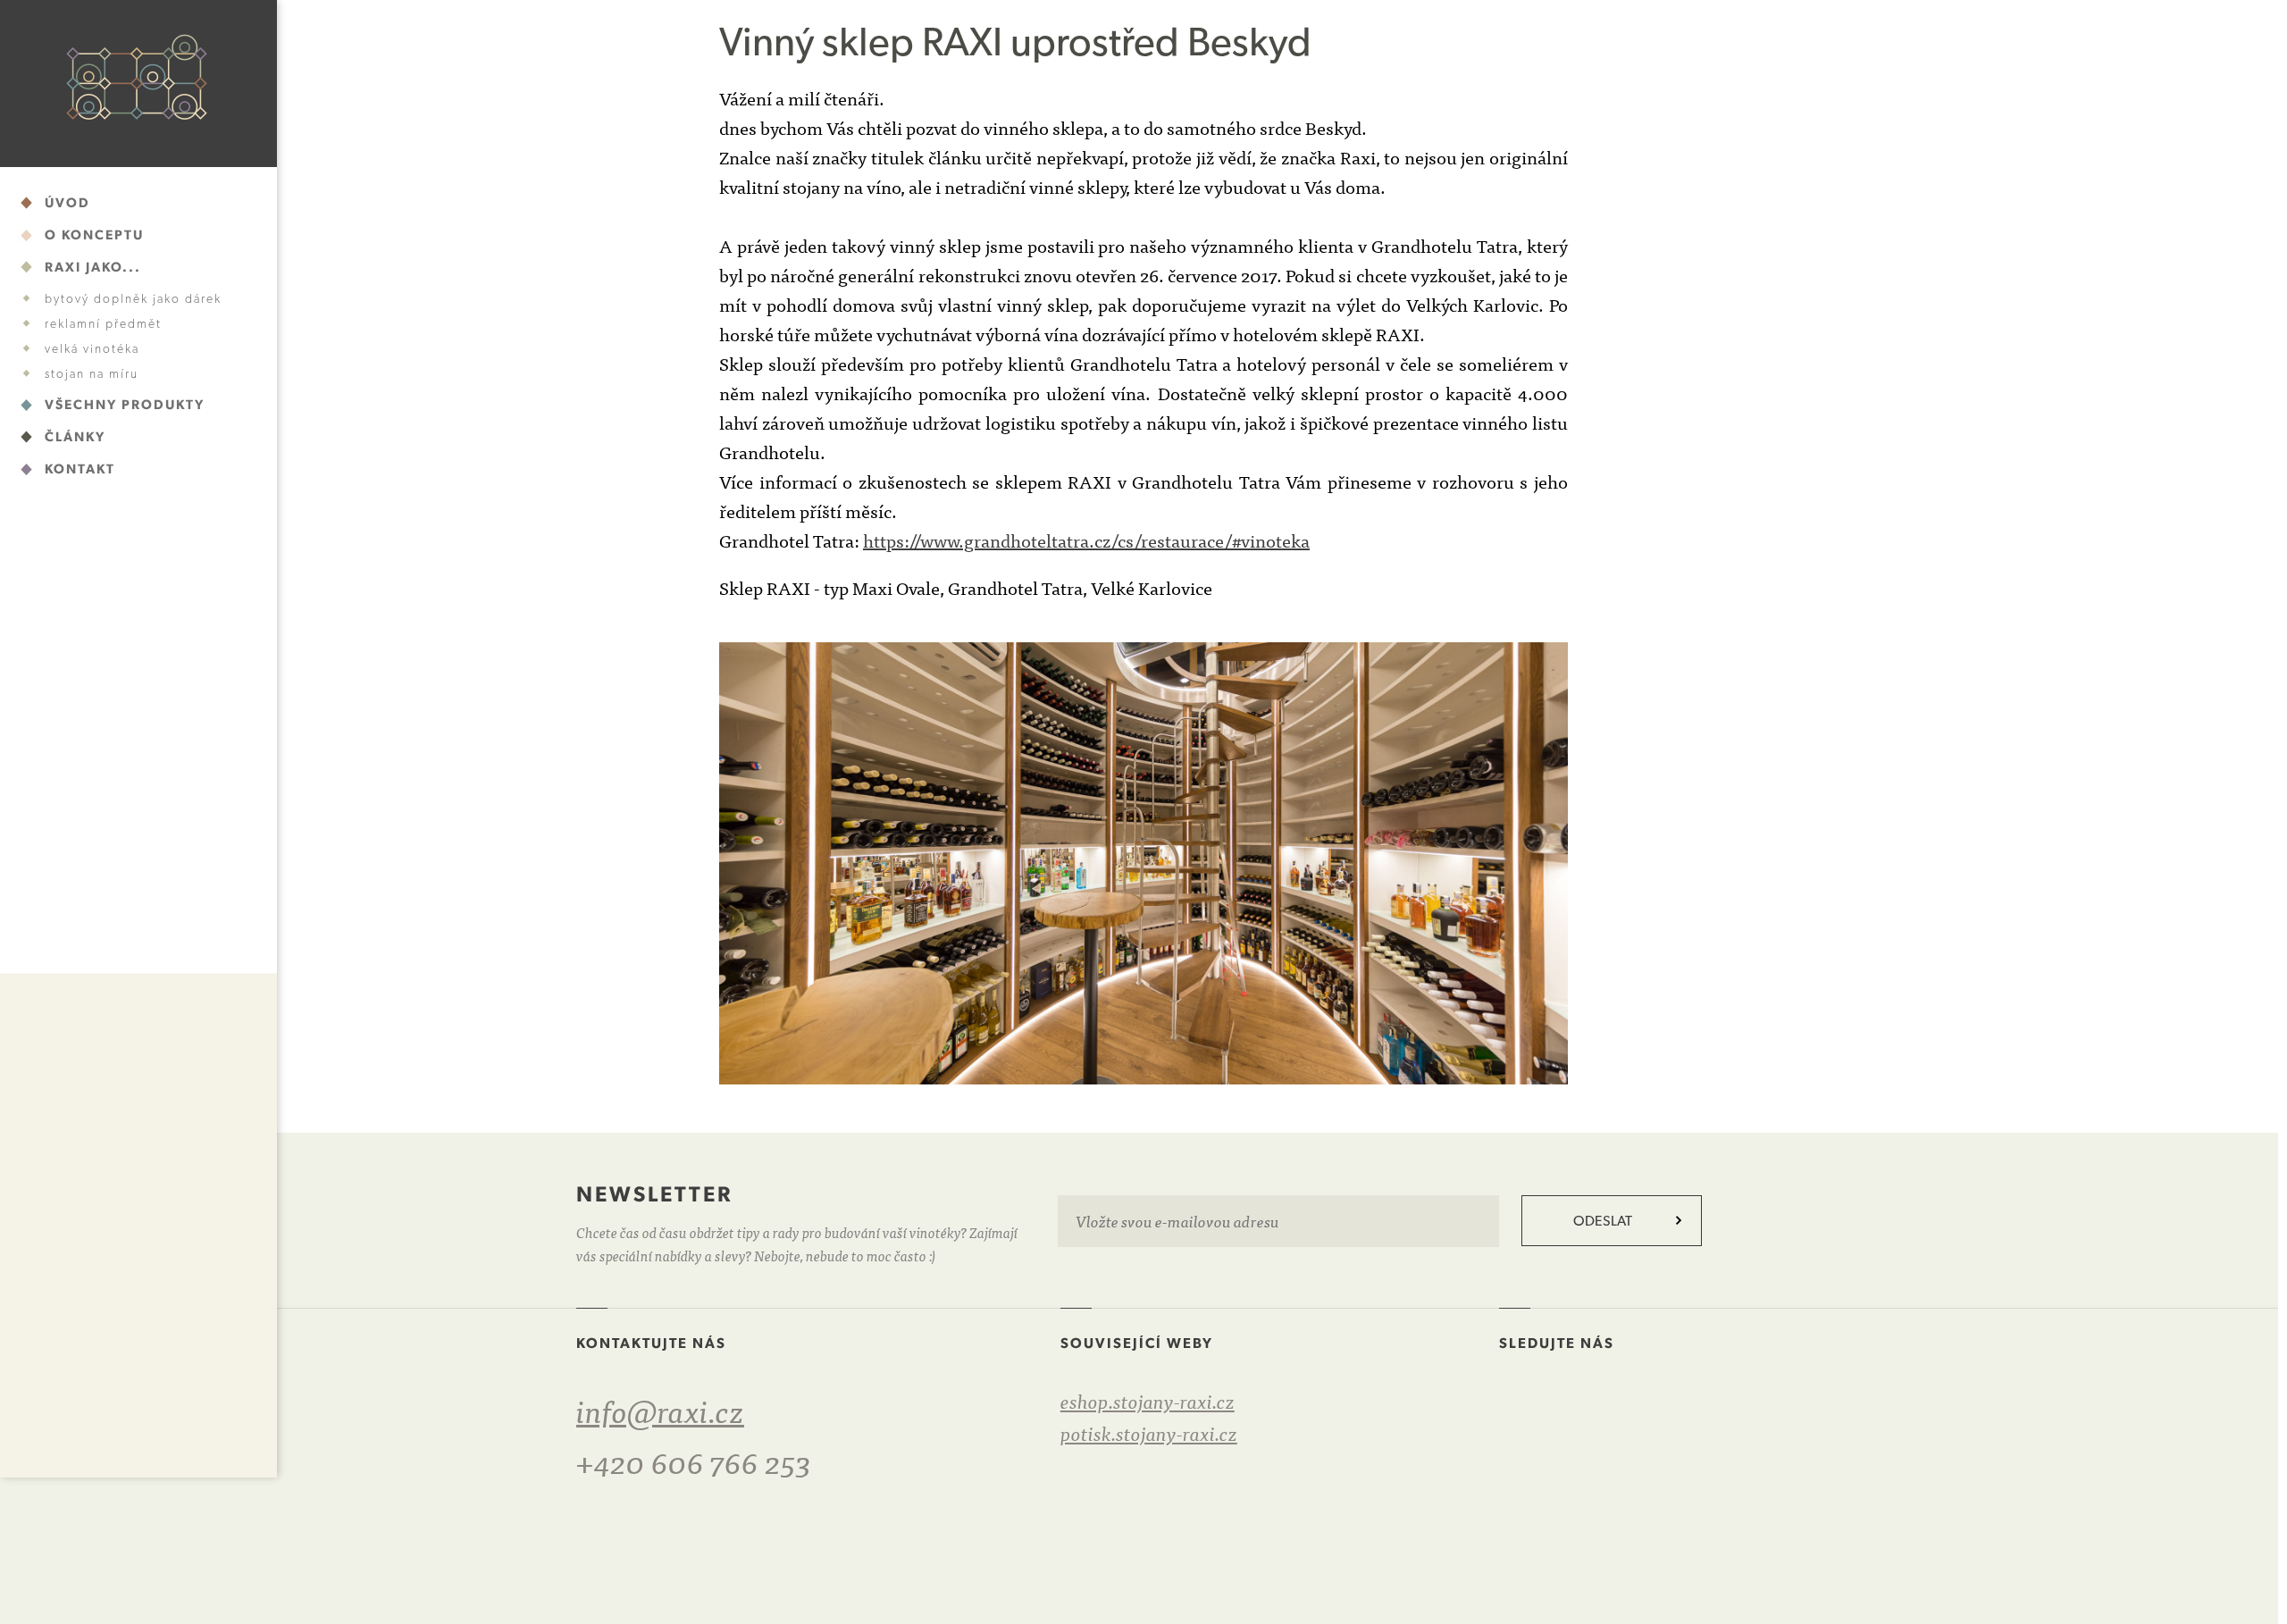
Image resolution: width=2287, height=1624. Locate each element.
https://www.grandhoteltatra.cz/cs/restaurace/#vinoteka (1086, 540)
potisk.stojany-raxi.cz (1149, 1432)
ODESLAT (1603, 1221)
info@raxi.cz (660, 1409)
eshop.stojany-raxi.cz (1148, 1400)
